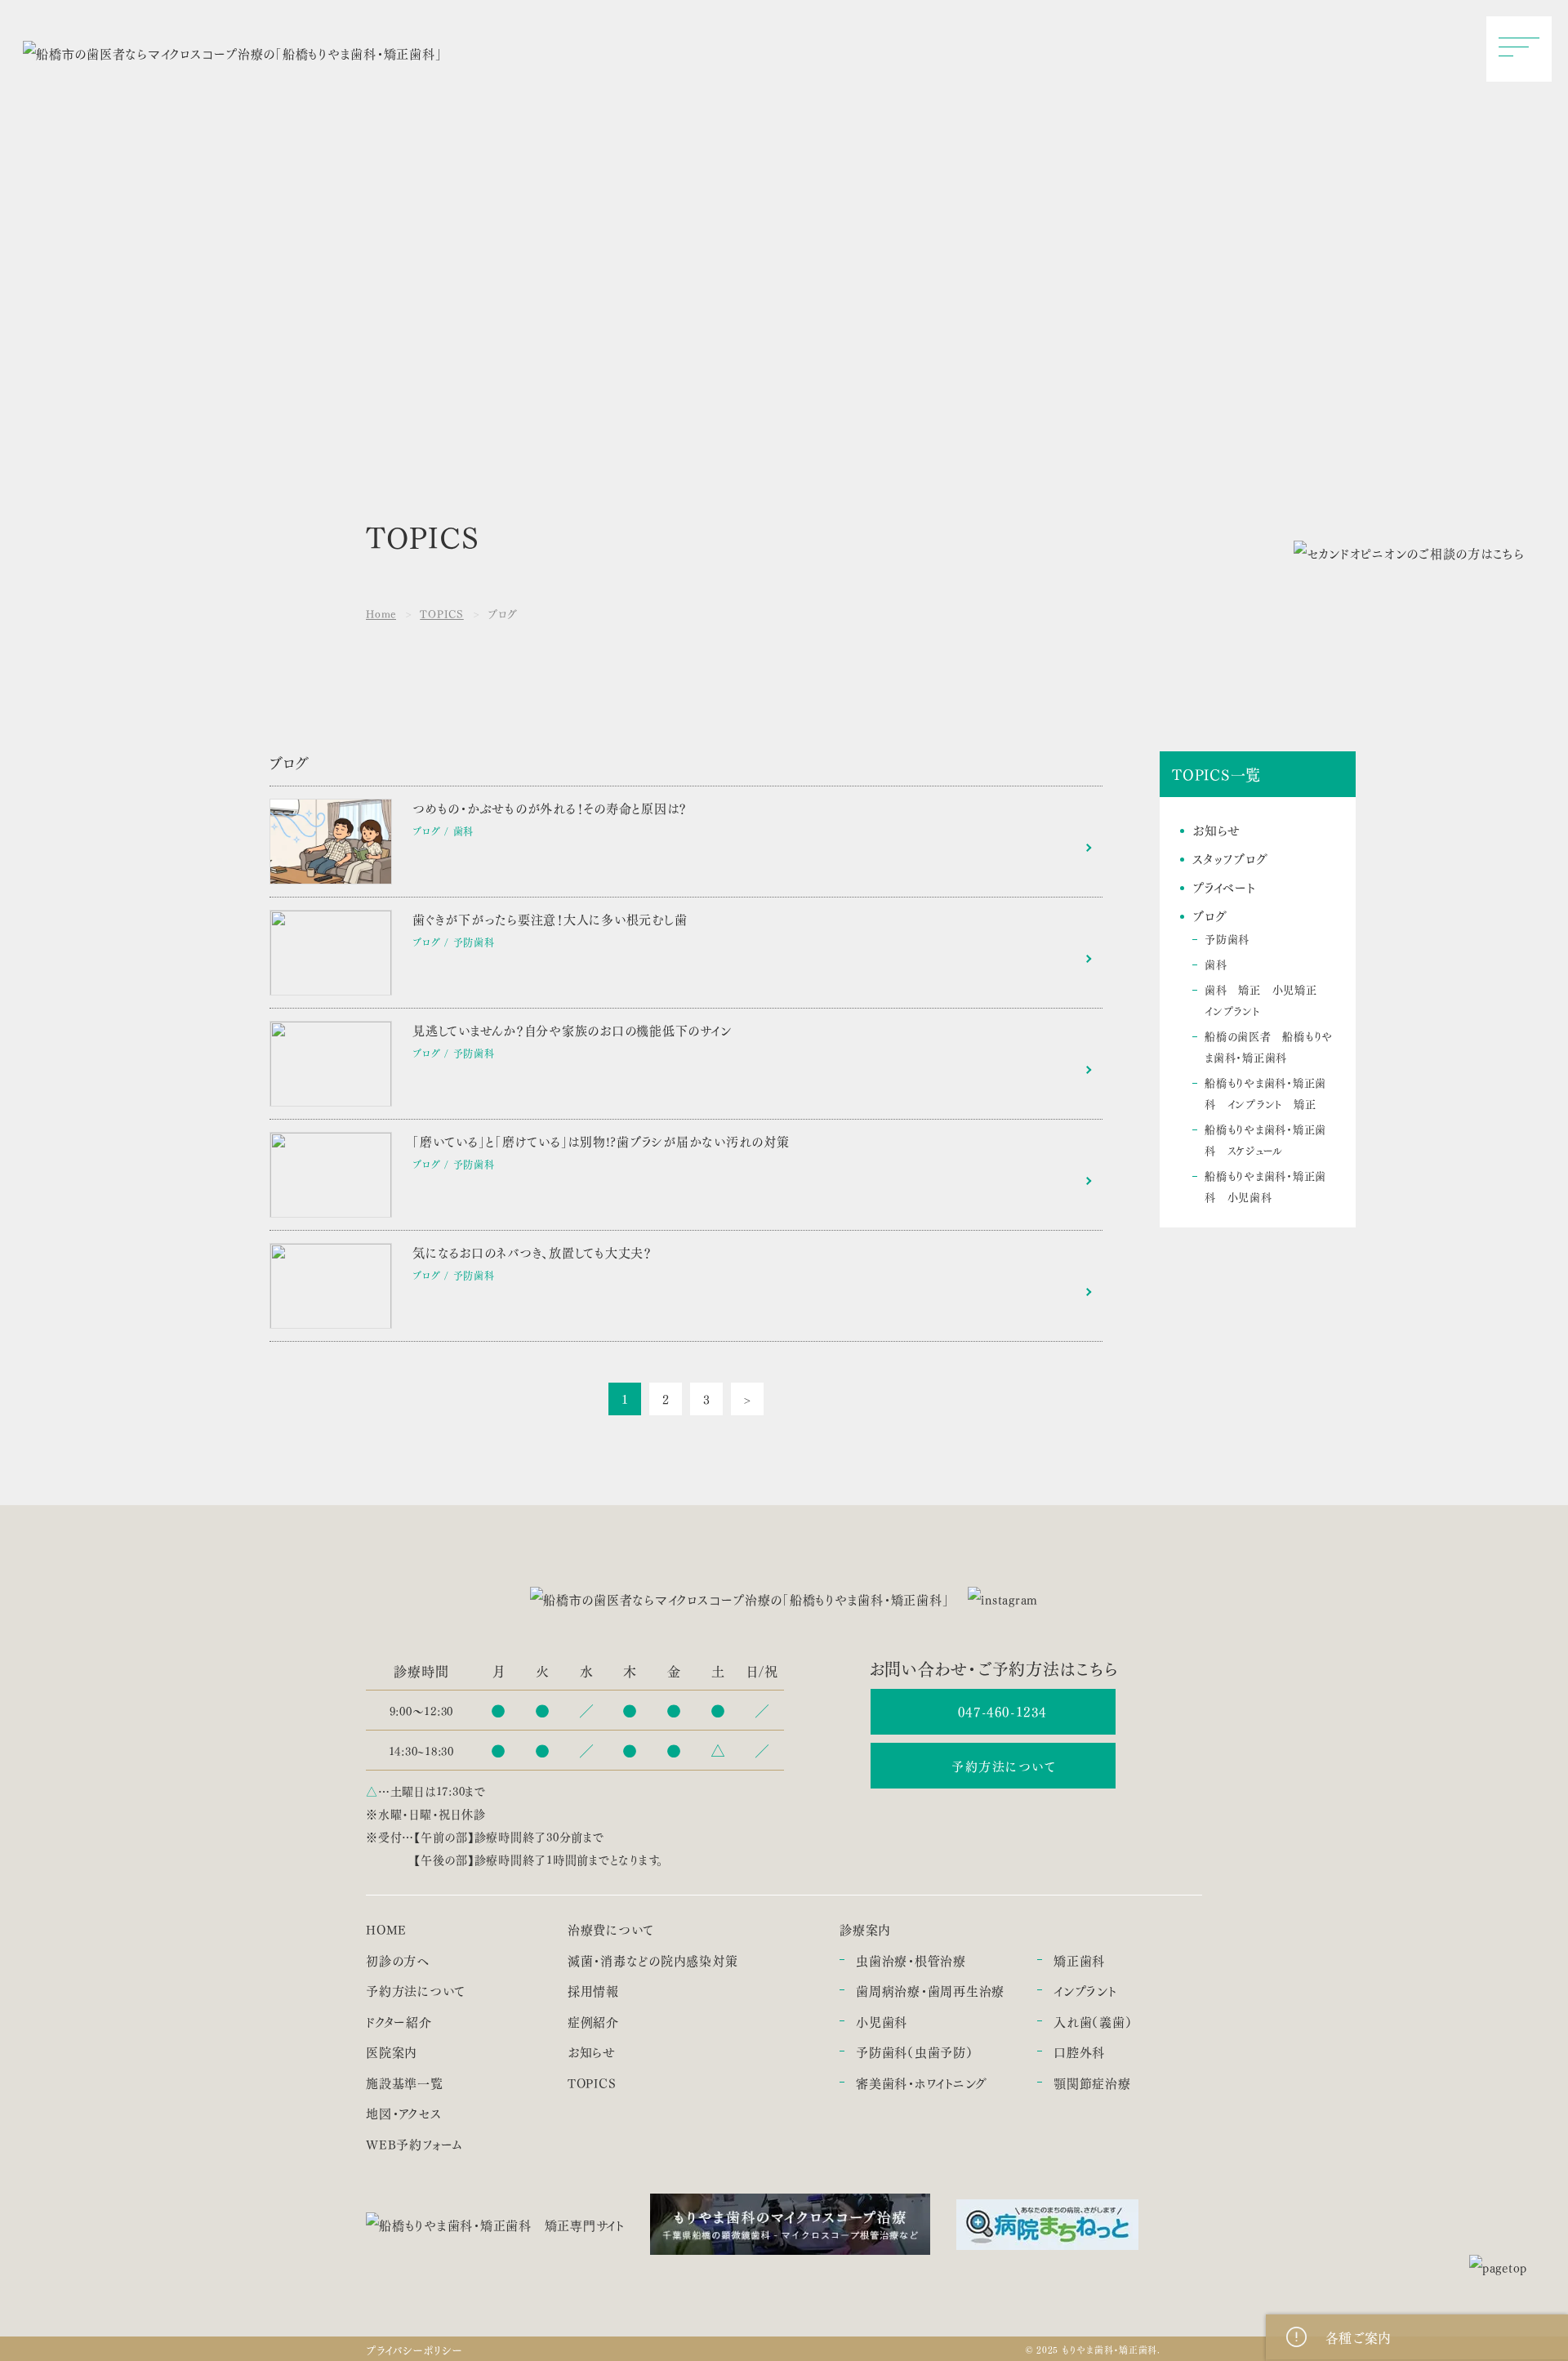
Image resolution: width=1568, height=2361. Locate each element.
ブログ (1209, 915)
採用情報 (593, 1991)
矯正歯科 (1079, 1960)
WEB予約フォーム (414, 2144)
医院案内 (392, 2052)
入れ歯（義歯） (1093, 2022)
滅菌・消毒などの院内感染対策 (653, 1960)
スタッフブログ (1230, 858)
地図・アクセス (403, 2113)
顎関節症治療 (1092, 2083)
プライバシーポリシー (414, 2349)
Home (381, 613)
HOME (386, 1929)
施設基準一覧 (405, 2083)
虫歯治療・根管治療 (911, 1960)
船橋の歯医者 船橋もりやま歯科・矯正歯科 (1269, 1046)
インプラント (1085, 1991)
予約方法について (1004, 1766)
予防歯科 (1227, 938)
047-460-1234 (1002, 1711)
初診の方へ (398, 1960)
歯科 (1216, 963)
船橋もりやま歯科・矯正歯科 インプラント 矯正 (1265, 1092)
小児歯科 (882, 2022)
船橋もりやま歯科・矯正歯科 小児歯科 (1265, 1185)
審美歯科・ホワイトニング (922, 2083)
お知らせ (1216, 830)
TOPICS (442, 613)
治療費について (611, 1929)
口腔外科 (1079, 2052)
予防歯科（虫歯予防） (915, 2052)
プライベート (1224, 887)
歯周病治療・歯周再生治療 (930, 1991)
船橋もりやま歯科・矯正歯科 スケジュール (1265, 1139)
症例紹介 (593, 2022)
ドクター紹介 (399, 2022)
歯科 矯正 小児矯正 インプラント (1266, 999)
